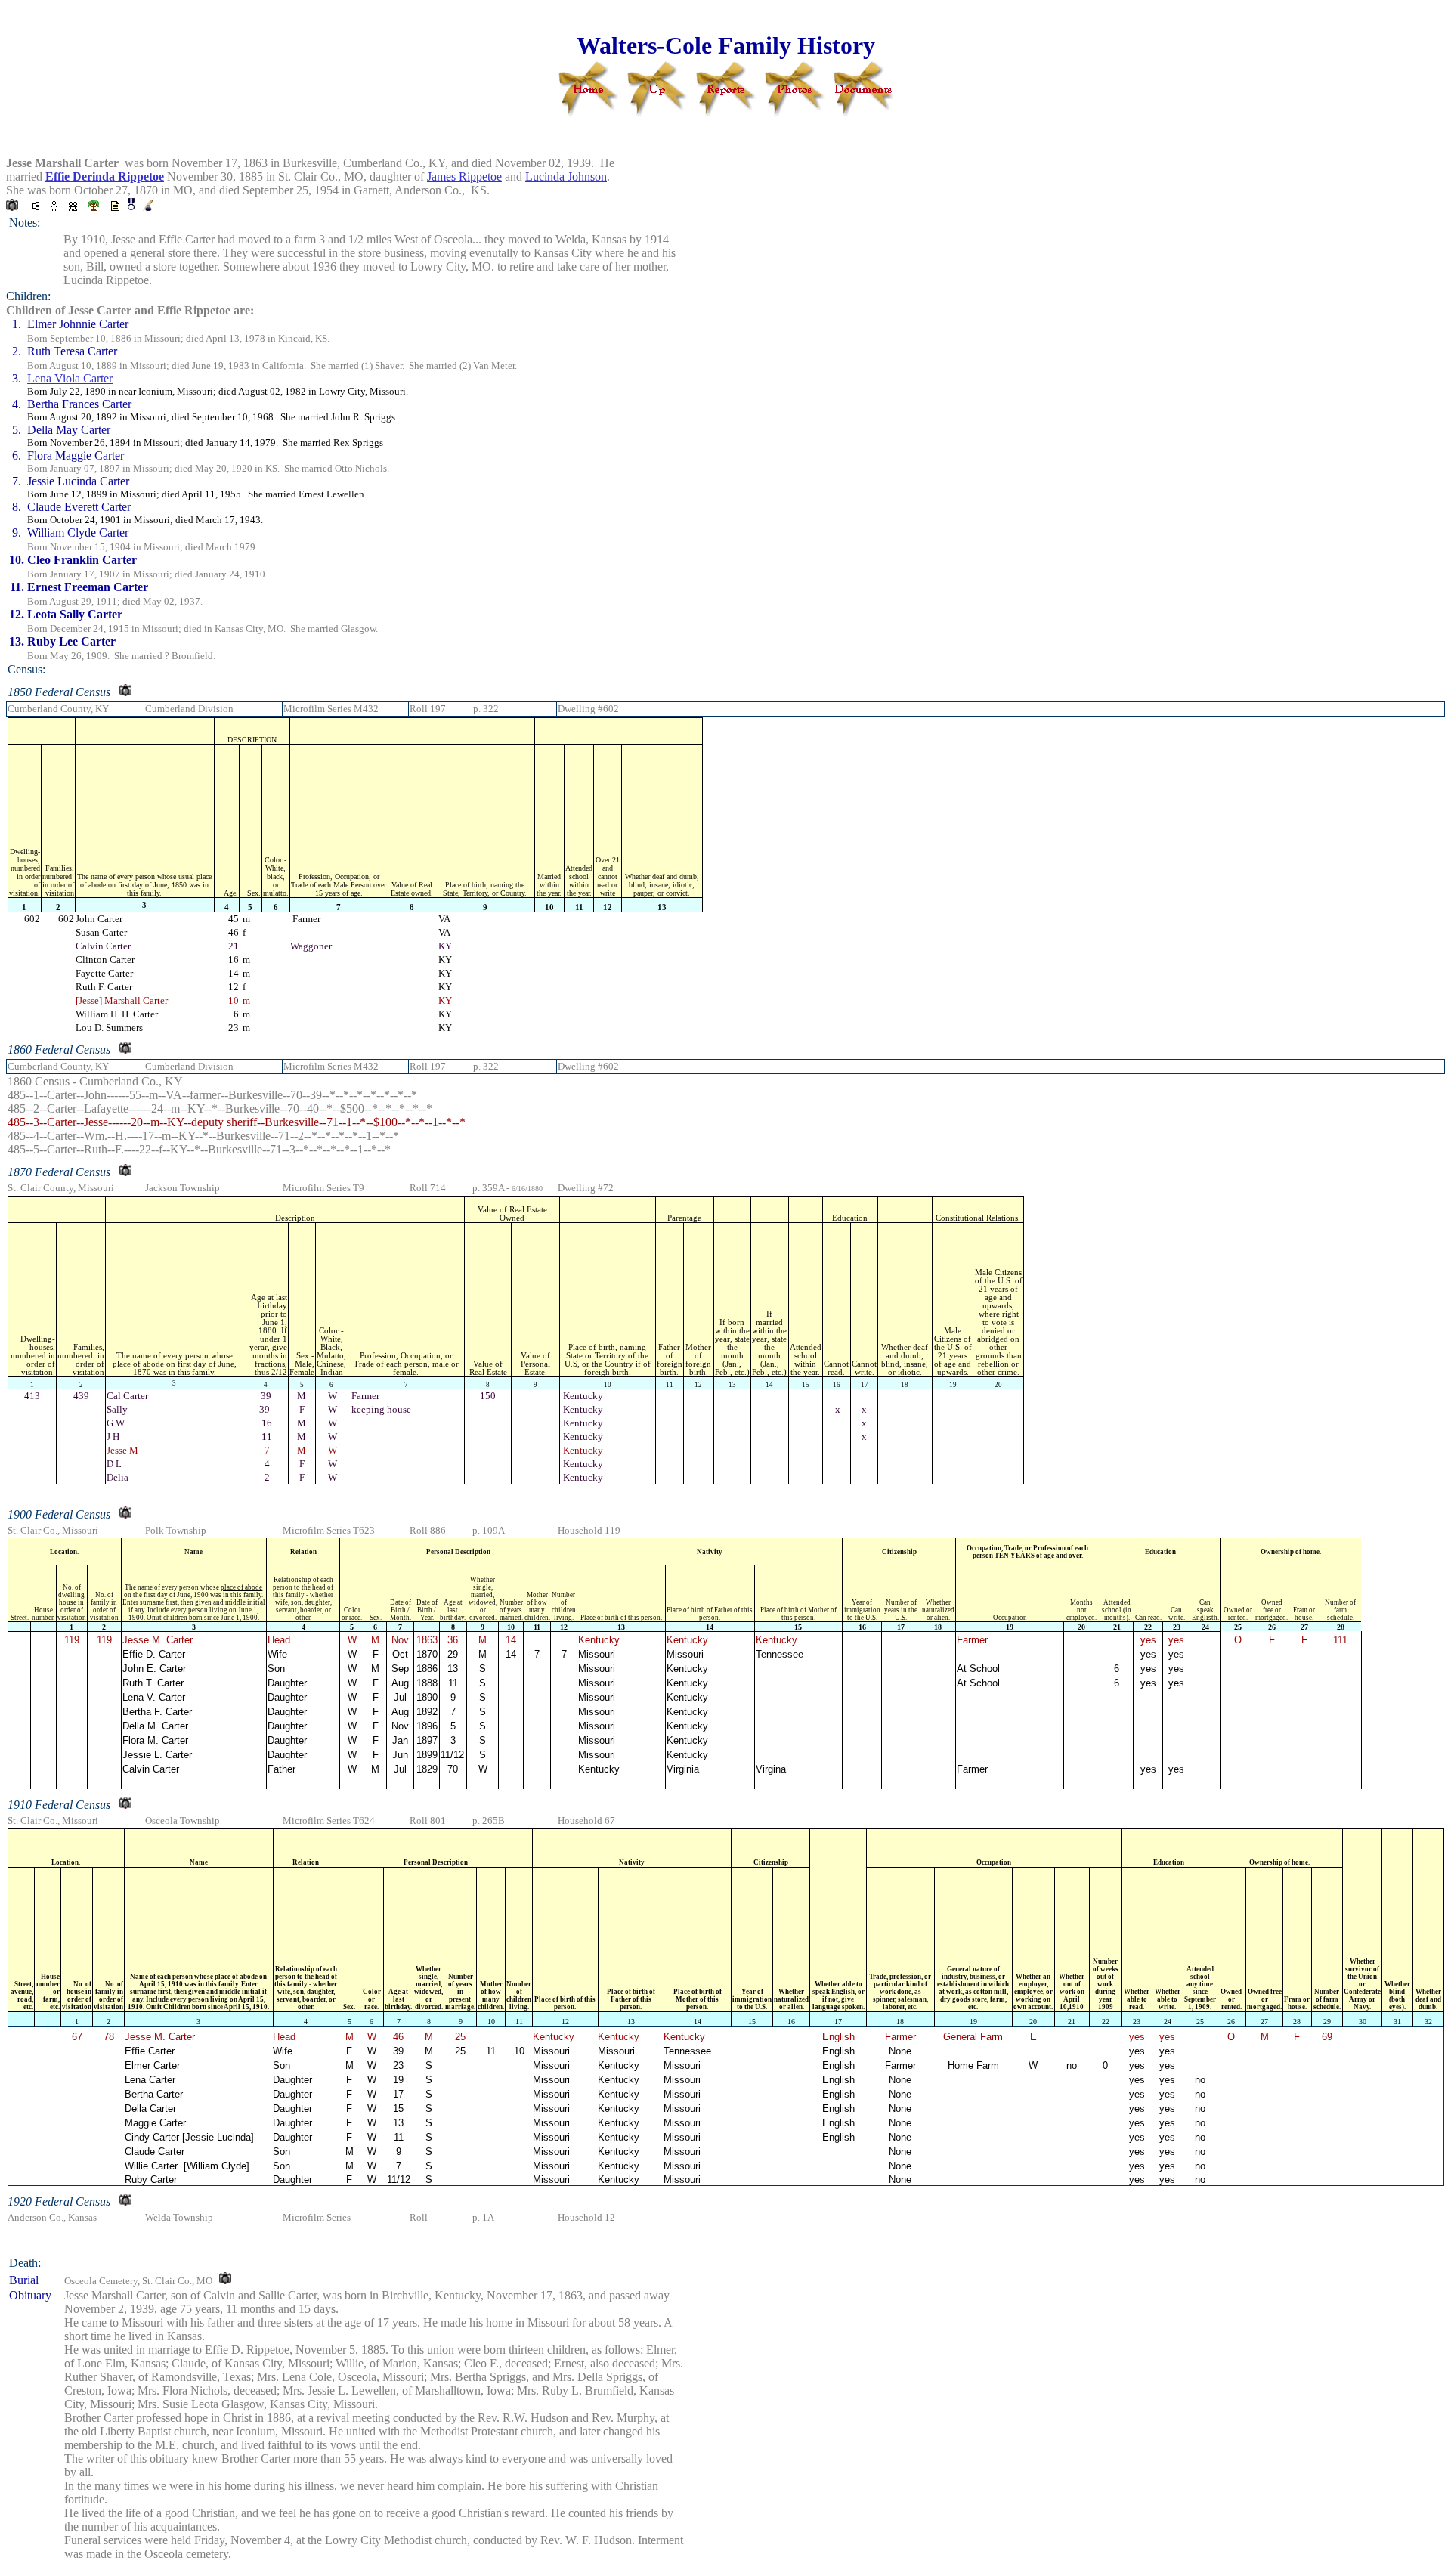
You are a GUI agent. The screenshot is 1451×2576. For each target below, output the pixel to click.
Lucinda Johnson (566, 176)
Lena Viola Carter (70, 378)
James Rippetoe (464, 176)
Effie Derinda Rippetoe (105, 176)
